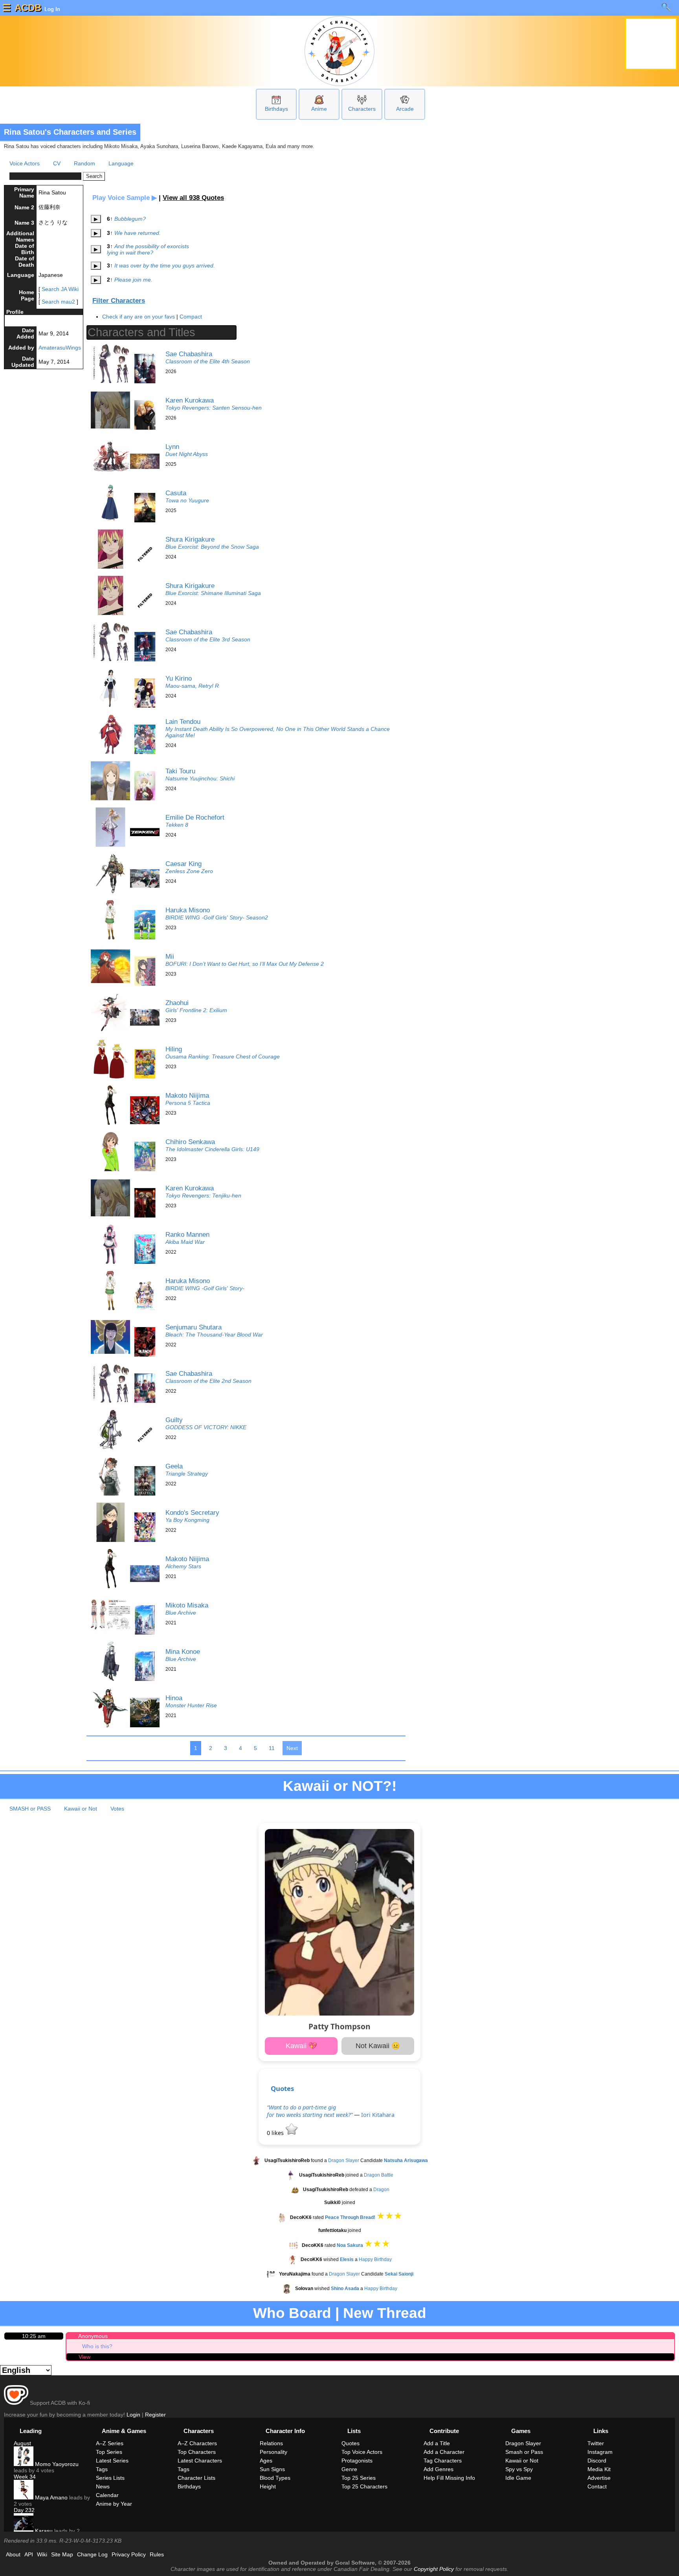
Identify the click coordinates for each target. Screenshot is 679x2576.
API (29, 2554)
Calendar (107, 2495)
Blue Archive (181, 1613)
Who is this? (97, 2346)
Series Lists (110, 2478)
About (13, 2554)
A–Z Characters (197, 2443)
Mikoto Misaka (187, 1605)
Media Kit (599, 2469)
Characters (362, 109)
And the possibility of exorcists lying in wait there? (148, 249)
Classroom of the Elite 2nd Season (208, 1381)
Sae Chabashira (189, 354)
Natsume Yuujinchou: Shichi (200, 778)
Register (155, 2415)
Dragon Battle (379, 2175)
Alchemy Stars (183, 1566)
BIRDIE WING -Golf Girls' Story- (205, 1288)
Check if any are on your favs (139, 317)
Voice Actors (25, 163)
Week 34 (25, 2477)
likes (276, 2133)
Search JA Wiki (60, 289)
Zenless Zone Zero (189, 871)
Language (121, 163)
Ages (266, 2461)
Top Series (109, 2452)
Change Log (92, 2554)
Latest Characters (200, 2461)
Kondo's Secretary (192, 1512)
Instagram (600, 2452)
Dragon (381, 2190)
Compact (191, 317)
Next (292, 1748)
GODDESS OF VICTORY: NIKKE (206, 1427)
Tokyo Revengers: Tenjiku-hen (203, 1196)
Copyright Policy (434, 2569)
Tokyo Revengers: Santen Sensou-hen (214, 408)
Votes (117, 1809)
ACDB (28, 8)
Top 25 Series (359, 2478)
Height (268, 2486)
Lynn (172, 447)
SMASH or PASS (30, 1809)
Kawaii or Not (81, 1809)
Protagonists (357, 2461)
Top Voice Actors (362, 2452)
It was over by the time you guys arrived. (165, 265)
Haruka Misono (188, 910)
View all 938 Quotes (193, 198)
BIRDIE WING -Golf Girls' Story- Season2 (217, 917)
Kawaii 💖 (301, 2046)
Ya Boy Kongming (187, 1520)
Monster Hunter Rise (191, 1705)
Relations (271, 2443)
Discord (597, 2461)
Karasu (43, 2531)
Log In (51, 9)
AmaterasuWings (60, 348)
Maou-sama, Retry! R (192, 686)
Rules (157, 2554)
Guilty (174, 1420)
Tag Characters (443, 2461)
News (103, 2486)
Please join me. (133, 280)
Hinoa (174, 1698)
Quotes (282, 2088)
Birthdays (276, 109)
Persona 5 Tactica (188, 1103)
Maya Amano (50, 2497)
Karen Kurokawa (190, 400)
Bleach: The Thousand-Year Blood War (214, 1335)
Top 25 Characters (364, 2486)
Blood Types (275, 2478)
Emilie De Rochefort (195, 817)
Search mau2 (58, 302)
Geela (174, 1466)
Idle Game (518, 2478)
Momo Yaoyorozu (56, 2464)
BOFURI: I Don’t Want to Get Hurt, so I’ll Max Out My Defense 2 (245, 964)
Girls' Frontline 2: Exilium (196, 1010)
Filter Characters (119, 301)
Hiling (174, 1049)
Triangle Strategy (187, 1474)
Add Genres (439, 2469)
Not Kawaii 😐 (378, 2046)
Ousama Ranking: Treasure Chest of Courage (223, 1056)
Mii (170, 956)
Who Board (292, 2313)
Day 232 (24, 2510)
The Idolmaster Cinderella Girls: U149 (212, 1149)
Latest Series (112, 2461)
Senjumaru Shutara (194, 1327)
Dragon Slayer (344, 2160)
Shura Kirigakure (190, 539)
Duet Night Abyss (187, 454)
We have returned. (138, 233)
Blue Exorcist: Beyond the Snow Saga (212, 547)
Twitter (596, 2443)
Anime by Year (114, 2504)
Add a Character (444, 2452)
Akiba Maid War (185, 1242)
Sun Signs (272, 2469)
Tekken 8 (177, 825)
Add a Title (437, 2443)
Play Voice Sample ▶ (125, 198)
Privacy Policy (129, 2554)
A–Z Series (110, 2443)
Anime (319, 109)
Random (84, 163)
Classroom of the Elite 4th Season (208, 361)
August (22, 2443)
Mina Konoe (183, 1651)
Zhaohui (177, 1003)
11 (272, 1748)
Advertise (599, 2478)
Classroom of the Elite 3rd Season (208, 639)
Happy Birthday (375, 2260)
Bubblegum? (130, 219)
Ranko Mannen (187, 1234)
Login (133, 2415)
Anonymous (93, 2336)
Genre (349, 2469)
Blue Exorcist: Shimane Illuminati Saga (213, 593)
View (84, 2357)
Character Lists (196, 2478)
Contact (597, 2486)
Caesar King (184, 864)
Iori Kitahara (378, 2115)
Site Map (62, 2554)
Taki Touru (180, 771)
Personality (273, 2452)
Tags (102, 2469)
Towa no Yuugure (187, 500)
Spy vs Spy (519, 2469)
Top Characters (197, 2452)
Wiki (42, 2554)
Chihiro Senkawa (190, 1142)
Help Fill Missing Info (449, 2478)
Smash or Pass (524, 2452)
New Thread (385, 2313)
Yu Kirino (179, 678)
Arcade (405, 109)
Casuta (176, 493)
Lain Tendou (183, 721)
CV (57, 163)
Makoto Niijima (187, 1095)
